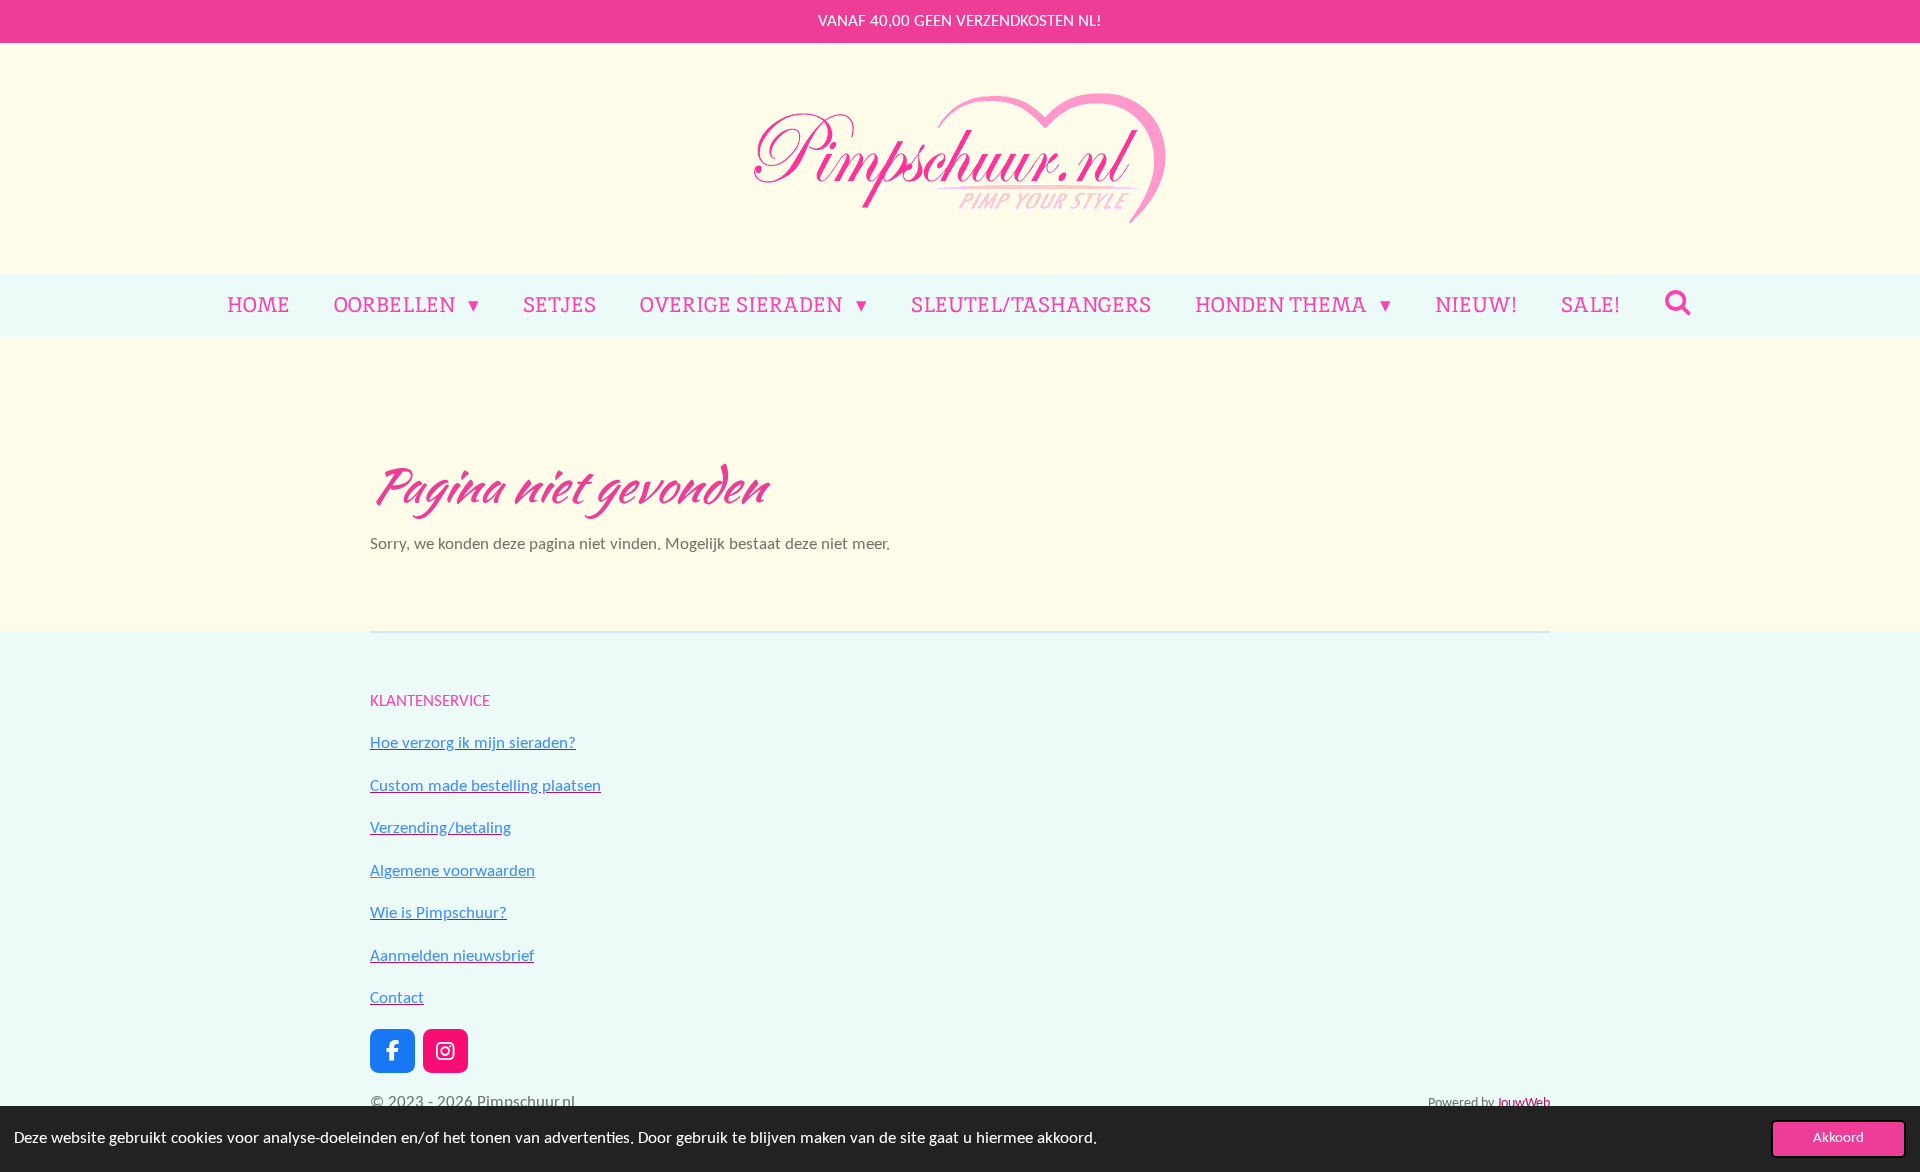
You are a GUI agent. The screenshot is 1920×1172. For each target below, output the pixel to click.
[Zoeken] (1678, 302)
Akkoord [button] (1838, 1138)
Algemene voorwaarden (452, 871)
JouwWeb (1523, 1103)
